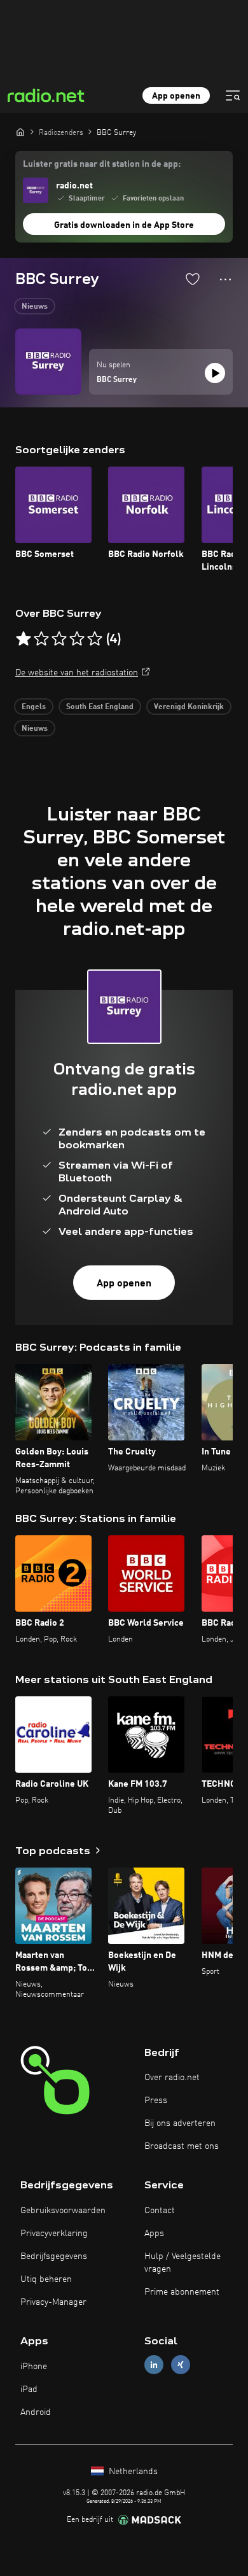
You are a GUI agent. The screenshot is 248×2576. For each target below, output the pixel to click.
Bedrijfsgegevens (54, 2256)
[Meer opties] (225, 279)
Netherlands (132, 2472)
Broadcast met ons (182, 2146)
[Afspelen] (215, 373)
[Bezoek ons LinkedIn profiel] (154, 2365)
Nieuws (35, 307)
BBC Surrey (117, 380)
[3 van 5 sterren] (59, 639)
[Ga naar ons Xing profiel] (181, 2365)
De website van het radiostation (77, 673)
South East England (100, 707)
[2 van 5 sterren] (41, 639)
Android (36, 2412)
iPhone (34, 2367)
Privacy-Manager (53, 2302)
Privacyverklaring (54, 2234)
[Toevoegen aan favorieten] (193, 279)
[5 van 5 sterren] (95, 639)
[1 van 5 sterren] (24, 639)
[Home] (20, 132)
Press (156, 2101)
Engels (34, 707)
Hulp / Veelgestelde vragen (183, 2263)
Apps (154, 2234)
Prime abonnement (182, 2292)
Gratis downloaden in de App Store (124, 225)
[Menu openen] (233, 95)
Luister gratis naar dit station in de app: (102, 164)
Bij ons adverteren (180, 2123)
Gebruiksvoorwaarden (63, 2211)
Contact (160, 2211)
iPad (29, 2389)
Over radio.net (172, 2078)
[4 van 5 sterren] (77, 639)
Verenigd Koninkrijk (189, 707)
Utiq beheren (46, 2279)
